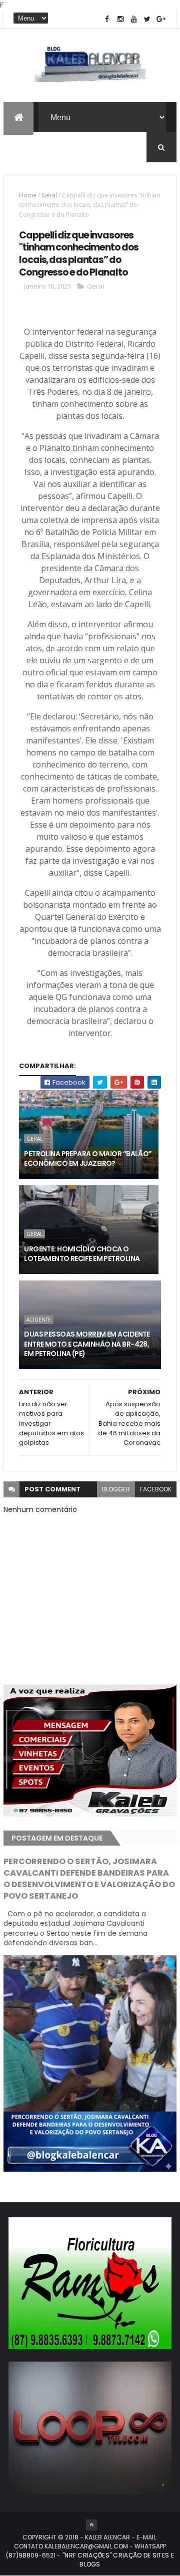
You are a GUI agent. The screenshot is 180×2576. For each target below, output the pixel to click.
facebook (156, 1489)
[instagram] (120, 19)
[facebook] (107, 19)
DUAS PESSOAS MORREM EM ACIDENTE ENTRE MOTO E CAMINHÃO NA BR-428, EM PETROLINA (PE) (87, 1344)
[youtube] (134, 19)
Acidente (39, 1320)
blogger (116, 1489)
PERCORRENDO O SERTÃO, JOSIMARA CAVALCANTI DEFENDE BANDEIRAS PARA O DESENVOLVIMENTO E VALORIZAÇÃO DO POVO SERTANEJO (89, 1879)
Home (28, 195)
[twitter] (147, 19)
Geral (49, 195)
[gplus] (161, 19)
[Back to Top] (91, 2525)
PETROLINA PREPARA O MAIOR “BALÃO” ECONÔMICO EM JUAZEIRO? (88, 1159)
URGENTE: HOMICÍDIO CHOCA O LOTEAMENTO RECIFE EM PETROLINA (82, 1254)
